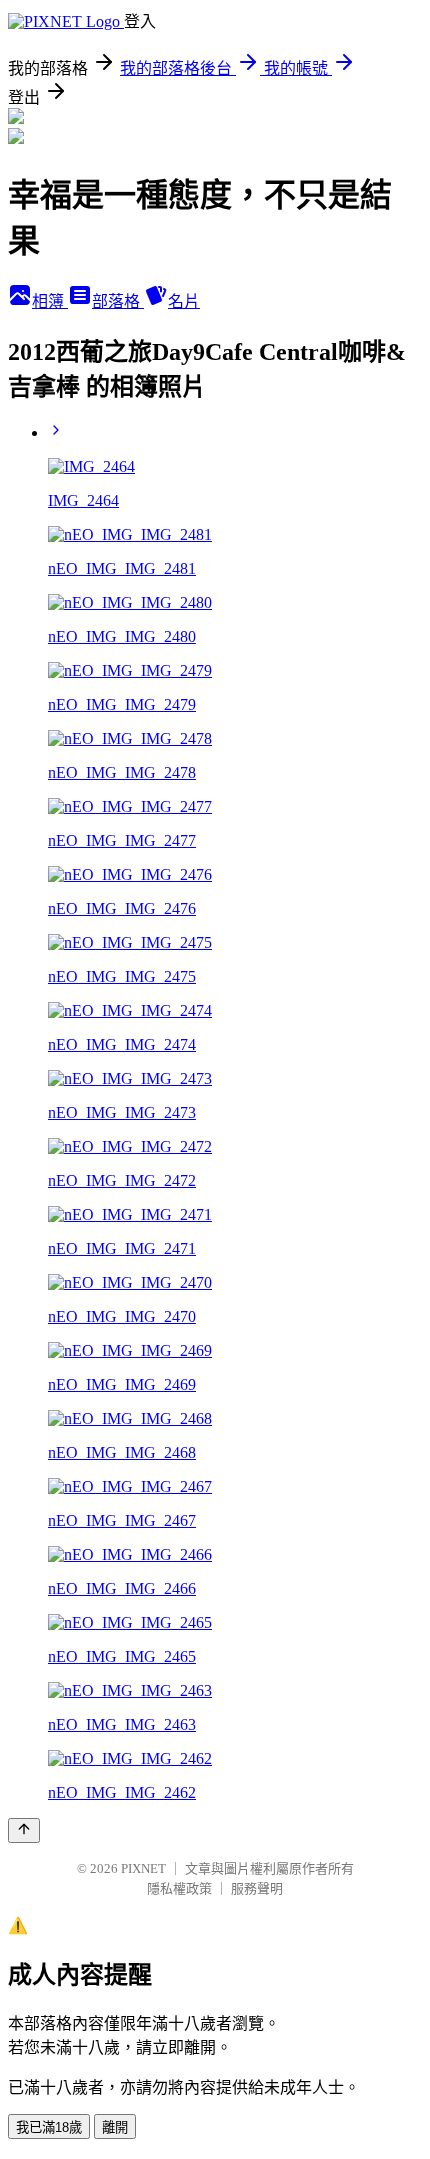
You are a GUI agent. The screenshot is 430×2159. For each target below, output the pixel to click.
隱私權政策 (179, 1888)
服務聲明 (257, 1888)
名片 (184, 301)
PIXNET (143, 1868)
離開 (115, 2127)
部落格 (118, 301)
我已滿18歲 (49, 2127)
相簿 (50, 301)
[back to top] (24, 1830)
